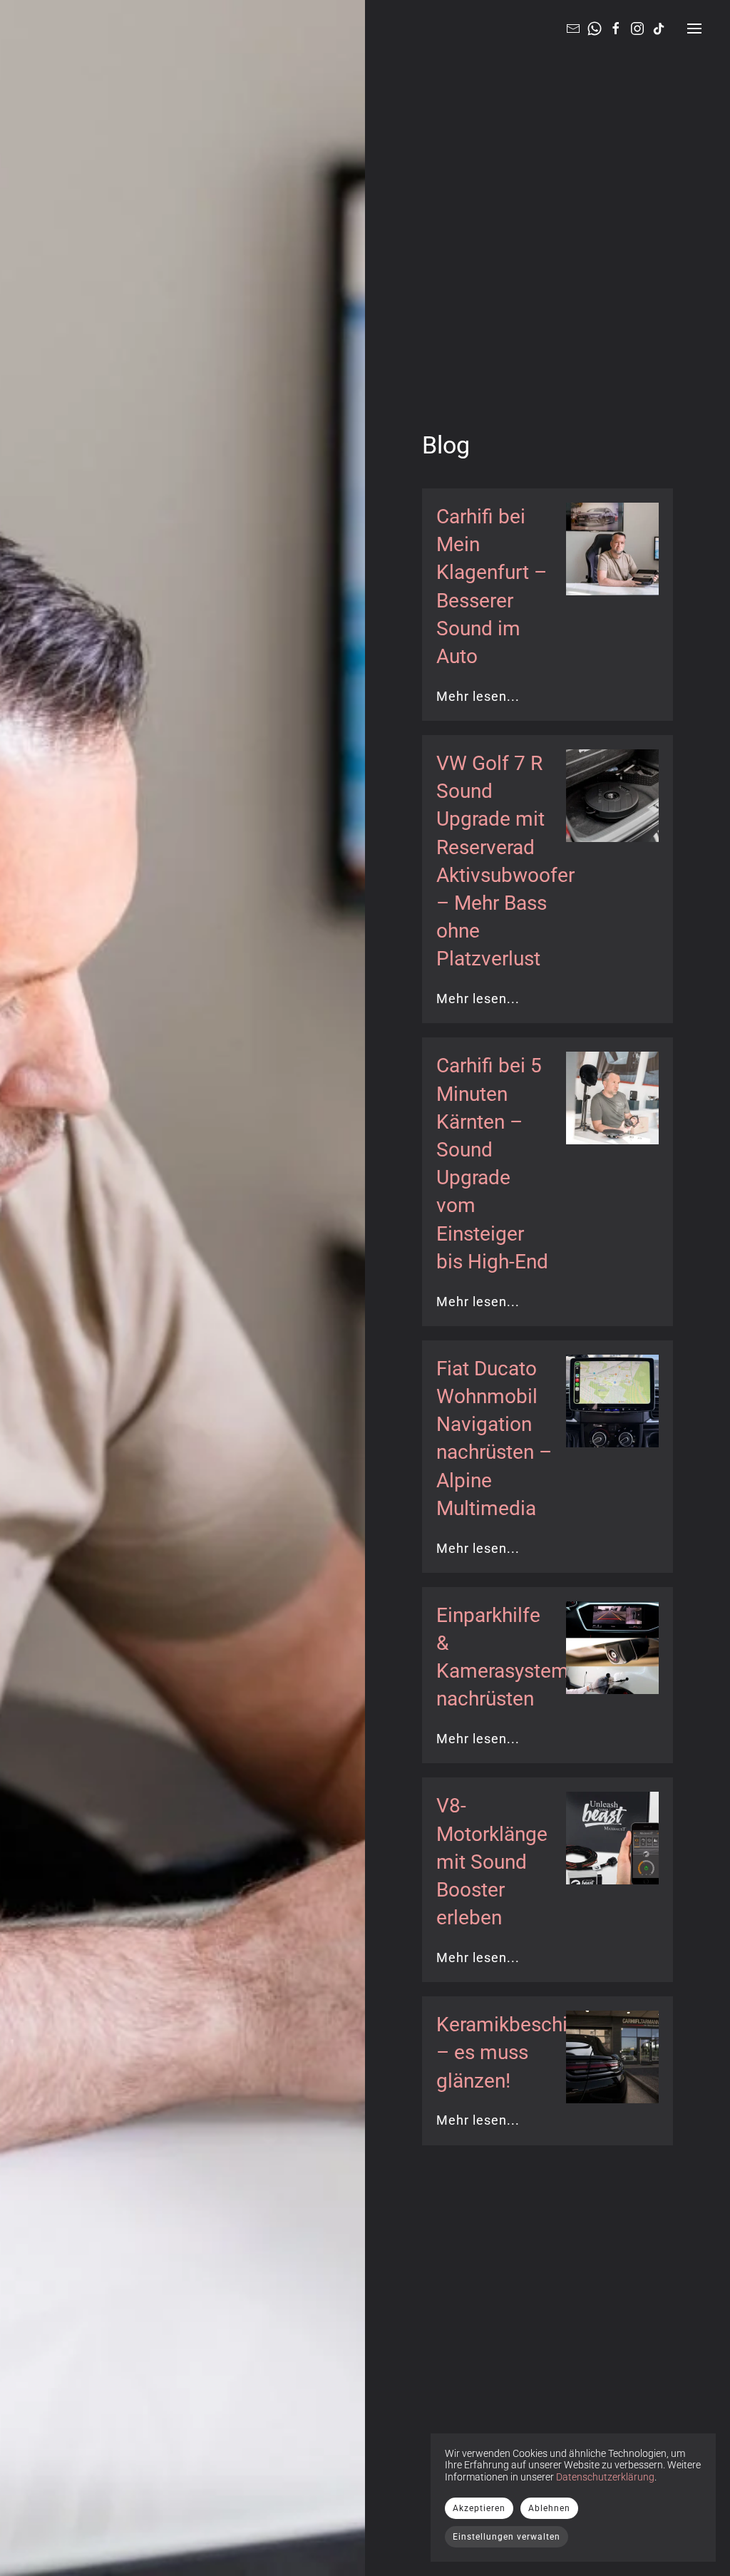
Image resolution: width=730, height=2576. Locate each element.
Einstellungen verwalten (507, 2537)
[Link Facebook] (616, 28)
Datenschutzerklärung (605, 2477)
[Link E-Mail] (573, 28)
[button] (694, 29)
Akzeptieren (479, 2508)
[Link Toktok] (659, 28)
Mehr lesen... (478, 696)
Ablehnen (549, 2508)
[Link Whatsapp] (595, 28)
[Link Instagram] (637, 28)
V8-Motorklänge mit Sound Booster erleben (492, 1862)
